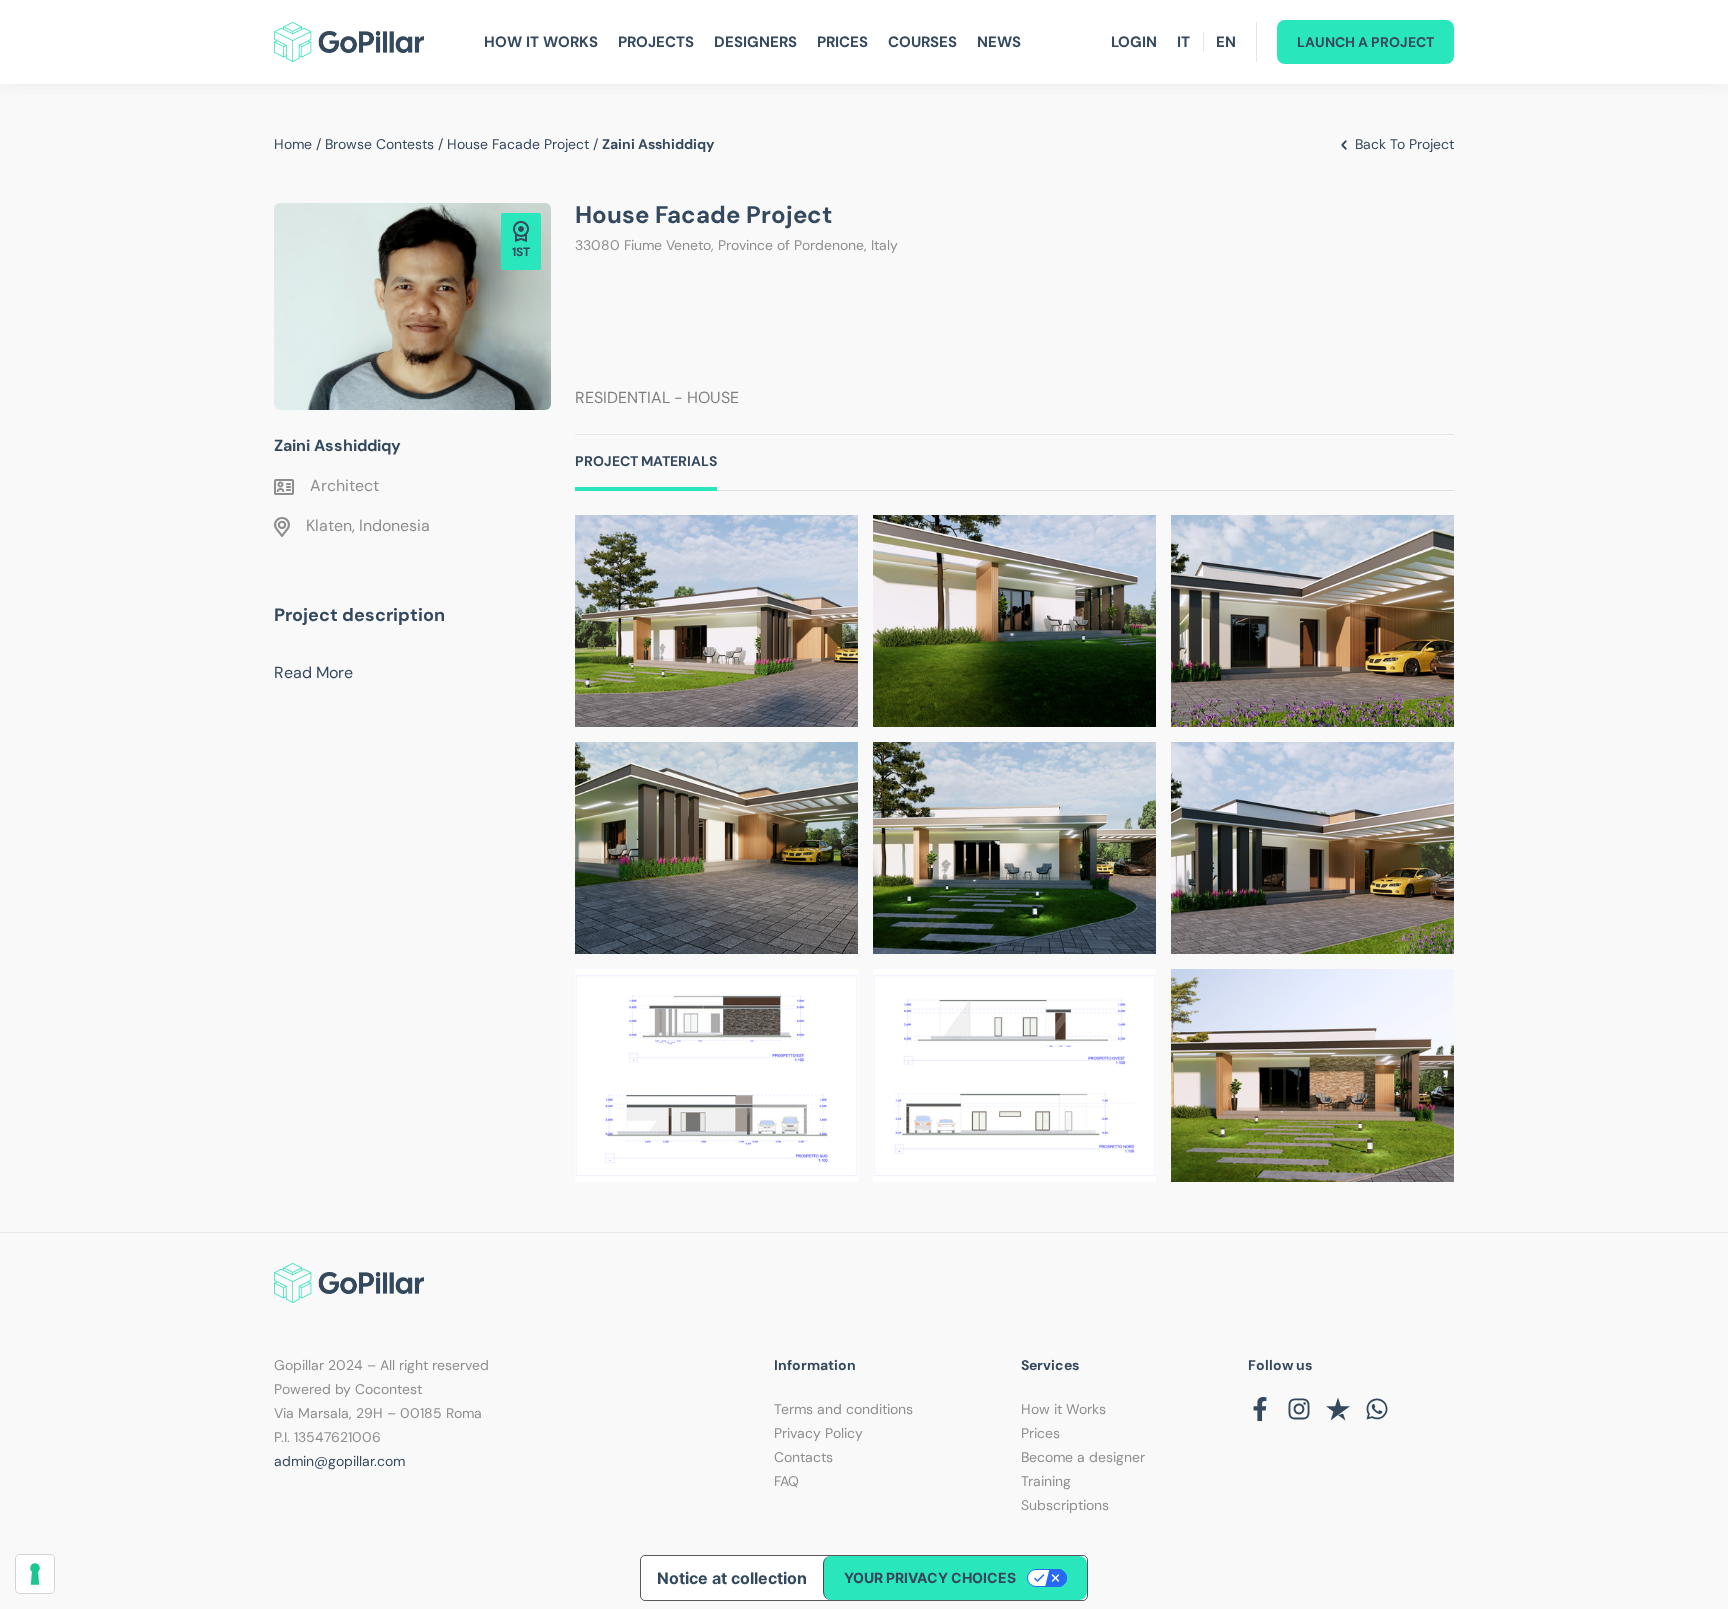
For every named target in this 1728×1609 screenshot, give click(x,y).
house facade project (518, 144)
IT (1183, 42)
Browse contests (379, 144)
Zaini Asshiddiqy (337, 445)
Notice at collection (732, 1578)
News (999, 42)
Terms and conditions (843, 1409)
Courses (922, 42)
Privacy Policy (818, 1433)
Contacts (803, 1457)
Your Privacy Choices (930, 1577)
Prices (842, 42)
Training (1046, 1481)
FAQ (786, 1481)
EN (1226, 42)
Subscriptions (1065, 1505)
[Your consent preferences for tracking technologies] (35, 1574)
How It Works (541, 42)
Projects (656, 42)
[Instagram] (1299, 1409)
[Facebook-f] (1260, 1409)
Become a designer (1083, 1457)
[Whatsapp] (1377, 1409)
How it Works (1063, 1409)
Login (1134, 42)
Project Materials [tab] (646, 461)
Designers (755, 42)
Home (293, 144)
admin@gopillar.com (339, 1461)
